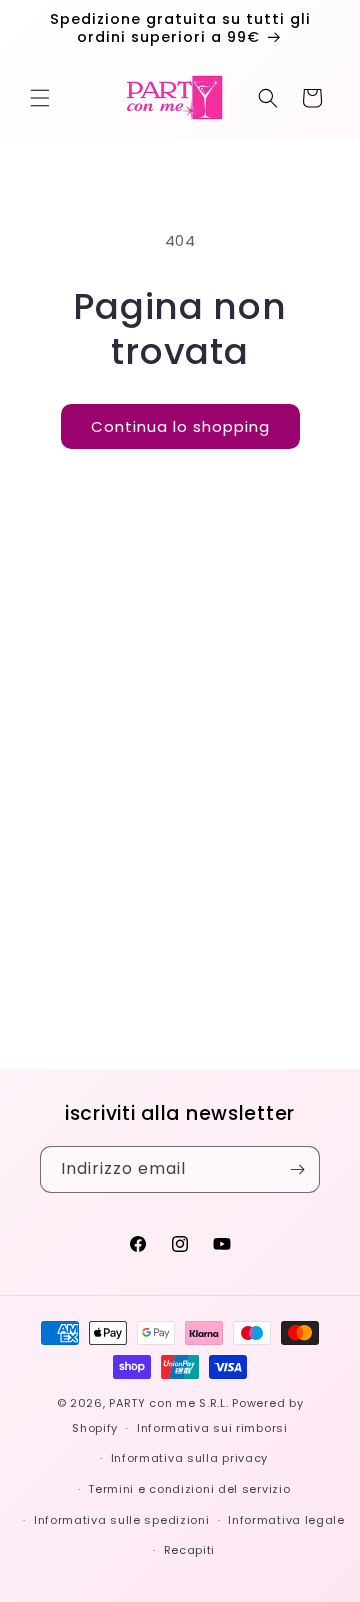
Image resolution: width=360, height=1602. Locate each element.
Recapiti (190, 1550)
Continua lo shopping (180, 426)
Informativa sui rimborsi (212, 1428)
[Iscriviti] (297, 1169)
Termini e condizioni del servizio (189, 1489)
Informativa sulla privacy (190, 1458)
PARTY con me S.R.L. (168, 1403)
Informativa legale (286, 1520)
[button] (40, 98)
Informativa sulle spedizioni (122, 1520)
